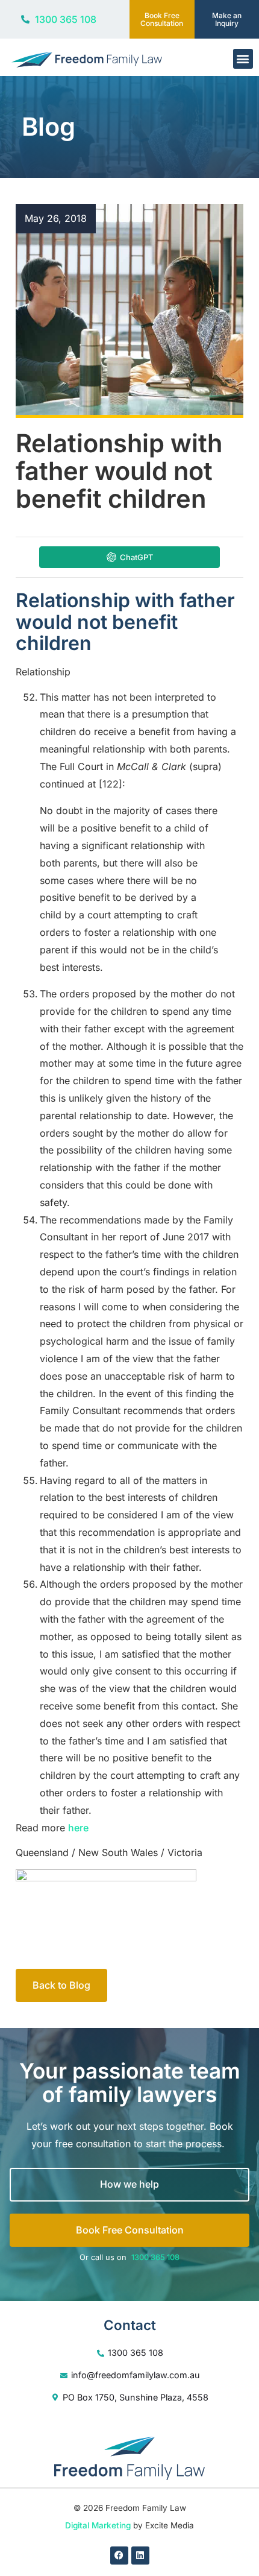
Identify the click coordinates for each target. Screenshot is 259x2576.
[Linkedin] (140, 2555)
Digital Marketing (98, 2525)
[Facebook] (119, 2555)
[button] (243, 59)
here (78, 1828)
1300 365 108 (155, 2257)
